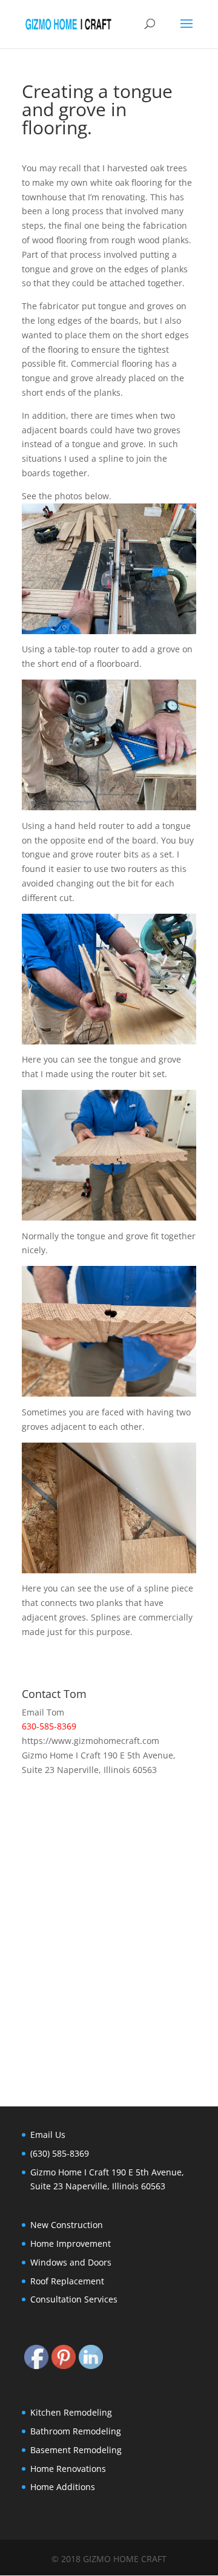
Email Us (48, 2135)
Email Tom (43, 1712)
